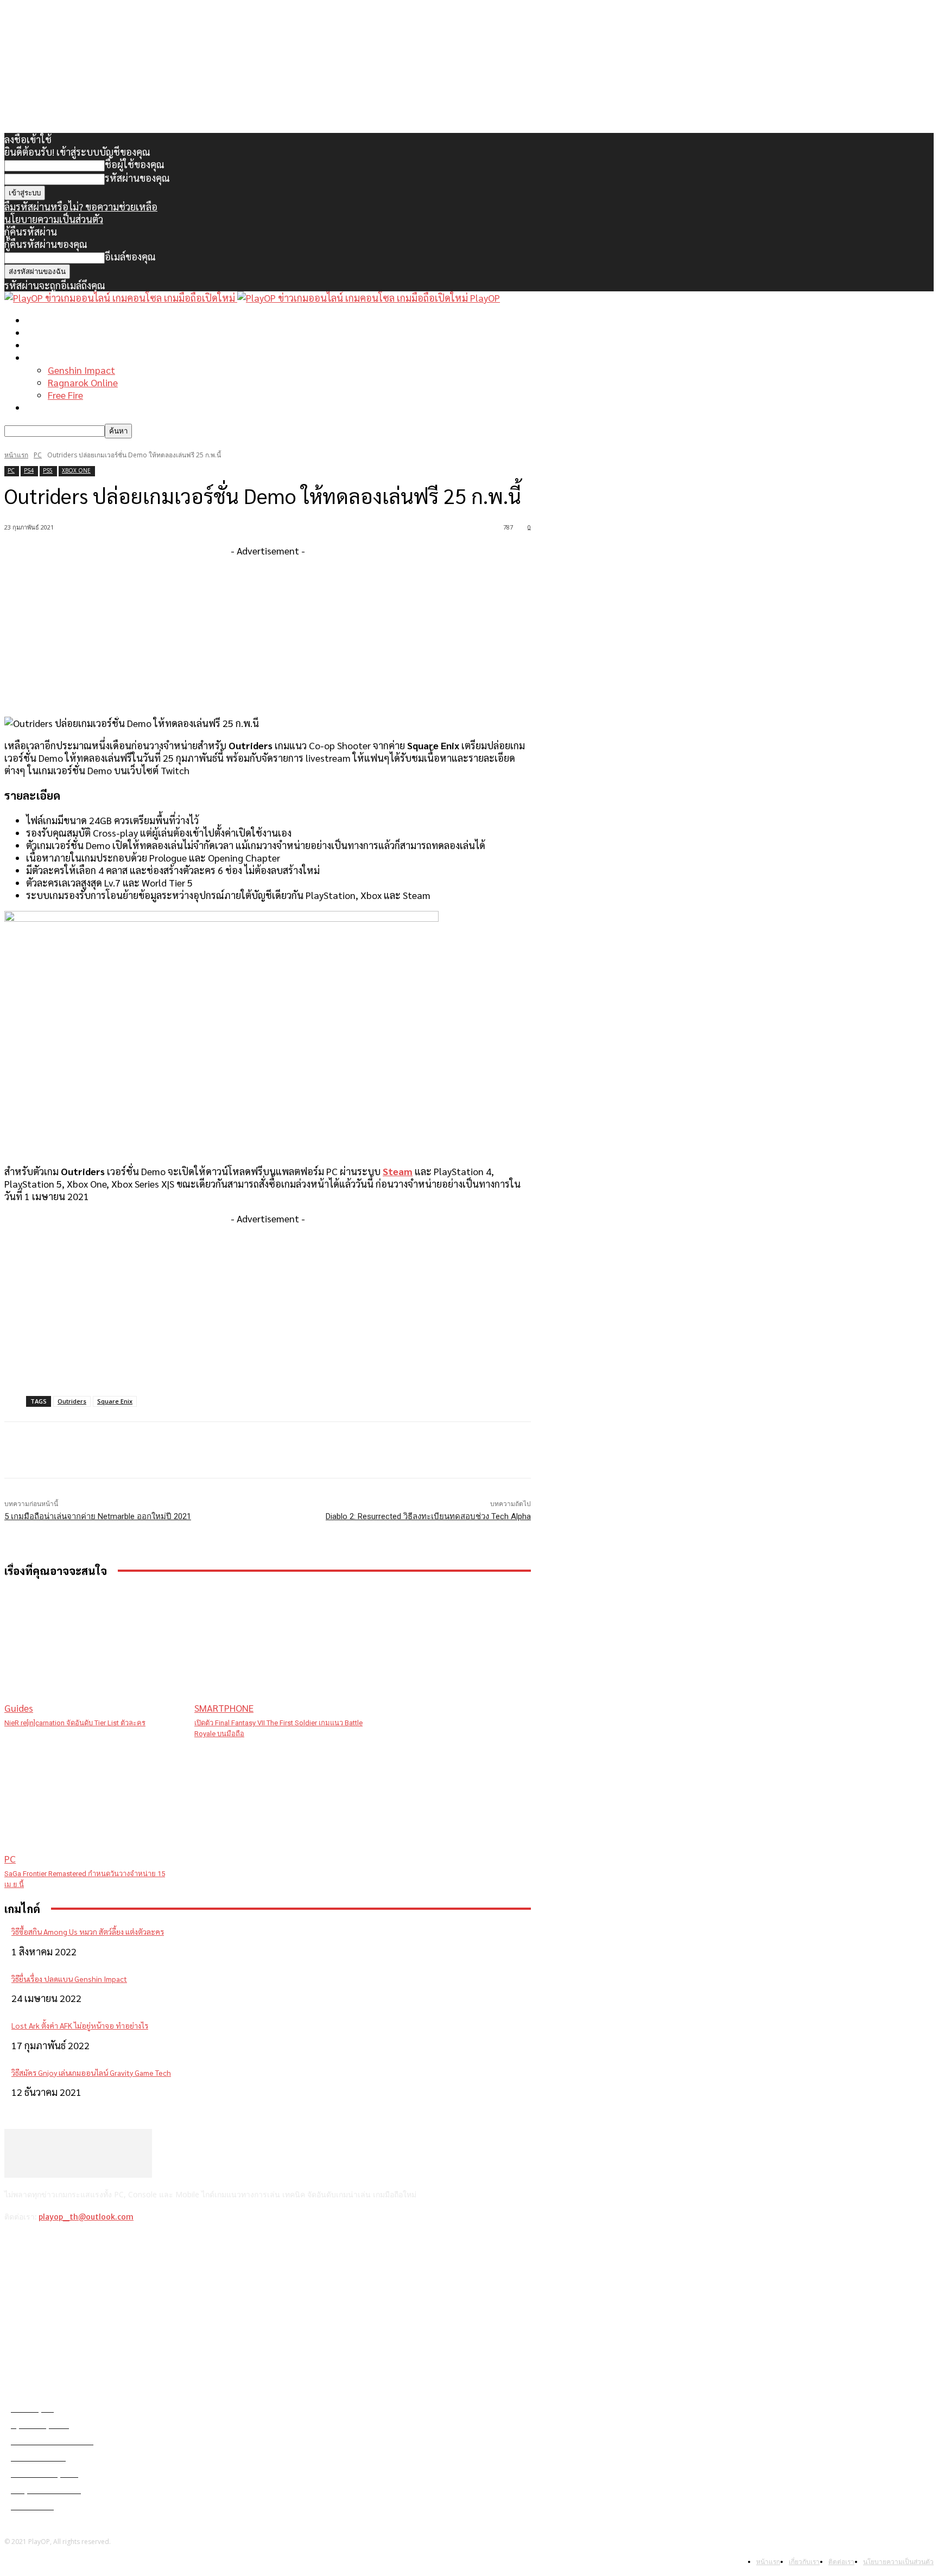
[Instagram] (43, 2245)
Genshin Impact (81, 370)
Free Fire (65, 395)
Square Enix (115, 1401)
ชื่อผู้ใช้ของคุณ (135, 164)
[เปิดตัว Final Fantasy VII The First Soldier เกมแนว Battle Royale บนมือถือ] (284, 1651)
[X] (71, 2245)
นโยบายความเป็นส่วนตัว (54, 219)
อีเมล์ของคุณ (130, 256)
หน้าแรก (43, 320)
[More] (223, 1450)
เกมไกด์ (41, 357)
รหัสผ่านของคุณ (137, 178)
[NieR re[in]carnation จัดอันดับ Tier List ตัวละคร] (94, 1651)
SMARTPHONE (224, 1708)
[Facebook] (15, 2245)
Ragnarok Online (83, 382)
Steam (398, 1171)
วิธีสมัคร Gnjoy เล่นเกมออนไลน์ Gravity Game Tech (91, 2073)
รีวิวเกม (41, 407)
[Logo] (121, 298)
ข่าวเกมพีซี (48, 332)
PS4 (29, 470)
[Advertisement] (268, 633)
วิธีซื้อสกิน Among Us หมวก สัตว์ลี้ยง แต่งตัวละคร (88, 1931)
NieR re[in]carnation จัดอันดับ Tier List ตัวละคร (75, 1723)
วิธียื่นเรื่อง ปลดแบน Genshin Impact (69, 1979)
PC (38, 455)
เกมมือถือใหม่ (54, 345)
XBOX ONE (76, 470)
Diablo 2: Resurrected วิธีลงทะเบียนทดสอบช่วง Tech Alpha (428, 1516)
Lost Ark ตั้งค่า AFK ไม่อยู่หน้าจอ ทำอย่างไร (80, 2025)
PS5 (48, 470)
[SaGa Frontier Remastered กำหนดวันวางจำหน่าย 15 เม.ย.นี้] (94, 1802)
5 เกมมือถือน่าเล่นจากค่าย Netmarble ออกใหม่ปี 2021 (98, 1516)
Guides (19, 1708)
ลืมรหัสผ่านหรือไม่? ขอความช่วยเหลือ (81, 206)
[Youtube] (99, 2245)
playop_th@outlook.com (86, 2217)
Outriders (72, 1401)
